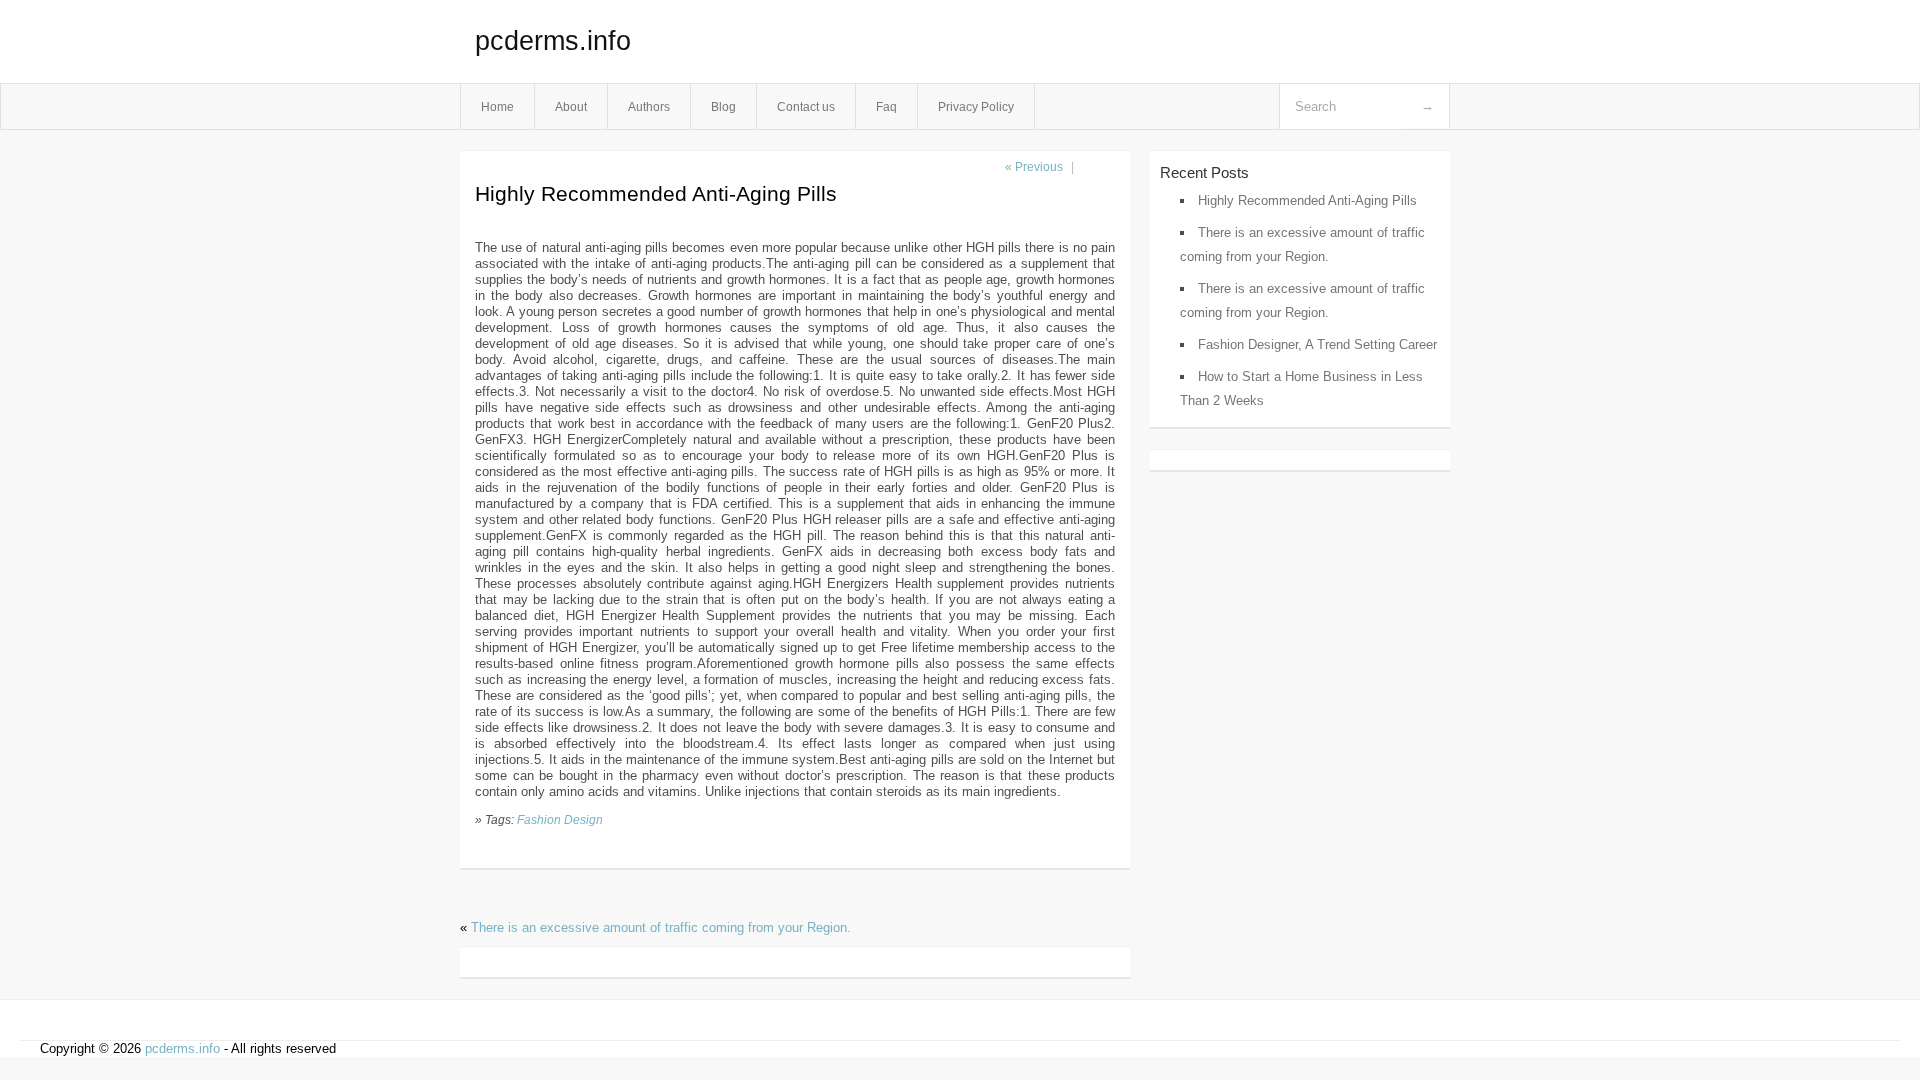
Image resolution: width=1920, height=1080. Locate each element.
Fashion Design (560, 819)
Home (497, 106)
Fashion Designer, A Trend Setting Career (1317, 344)
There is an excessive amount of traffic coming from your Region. (661, 927)
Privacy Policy (976, 106)
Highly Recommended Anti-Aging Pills (1307, 200)
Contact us (806, 106)
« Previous (1034, 167)
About (571, 106)
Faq (886, 106)
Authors (649, 106)
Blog (723, 106)
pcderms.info (553, 41)
